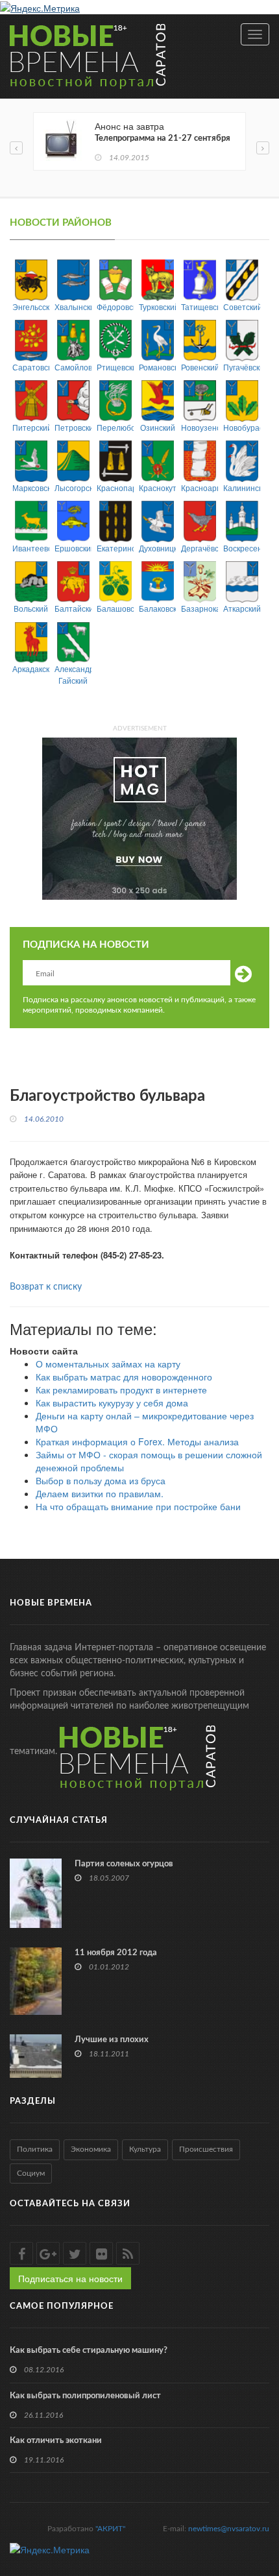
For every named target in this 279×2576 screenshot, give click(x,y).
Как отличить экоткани (56, 2441)
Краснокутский (157, 488)
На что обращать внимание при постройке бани (138, 1506)
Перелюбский (115, 427)
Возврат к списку (46, 1287)
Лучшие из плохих (112, 2040)
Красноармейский (200, 488)
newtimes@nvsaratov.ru (229, 2529)
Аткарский (242, 608)
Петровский (73, 427)
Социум (31, 2173)
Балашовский (115, 608)
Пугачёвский (242, 367)
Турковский (157, 307)
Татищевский (200, 307)
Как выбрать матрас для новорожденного (124, 1377)
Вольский (31, 608)
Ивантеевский (31, 548)
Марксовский (31, 488)
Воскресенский (242, 548)
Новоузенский (200, 427)
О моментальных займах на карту (108, 1364)
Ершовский (73, 548)
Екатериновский (115, 548)
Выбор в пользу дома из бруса (101, 1480)
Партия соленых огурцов (124, 1864)
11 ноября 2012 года (116, 1953)
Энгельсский (31, 307)
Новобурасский (242, 427)
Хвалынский (73, 307)
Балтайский (73, 608)
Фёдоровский (115, 307)
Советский (242, 307)
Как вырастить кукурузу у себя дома (112, 1402)
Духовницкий (157, 548)
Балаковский (157, 608)
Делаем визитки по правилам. (100, 1493)
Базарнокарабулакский (200, 608)
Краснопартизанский (115, 488)
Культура (145, 2149)
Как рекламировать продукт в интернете (121, 1390)
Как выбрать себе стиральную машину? (89, 2351)
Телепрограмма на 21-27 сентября (163, 138)
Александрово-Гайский (73, 674)
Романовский (157, 367)
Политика (35, 2149)
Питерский (31, 427)
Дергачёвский (200, 548)
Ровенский (200, 367)
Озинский (158, 427)
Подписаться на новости (70, 2278)
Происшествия (206, 2149)
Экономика (91, 2149)
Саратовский (31, 367)
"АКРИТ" (110, 2529)
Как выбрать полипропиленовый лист (85, 2396)
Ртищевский (115, 367)
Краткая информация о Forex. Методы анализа (137, 1441)
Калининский (242, 488)
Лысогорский (73, 488)
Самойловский (73, 367)
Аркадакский (31, 668)
